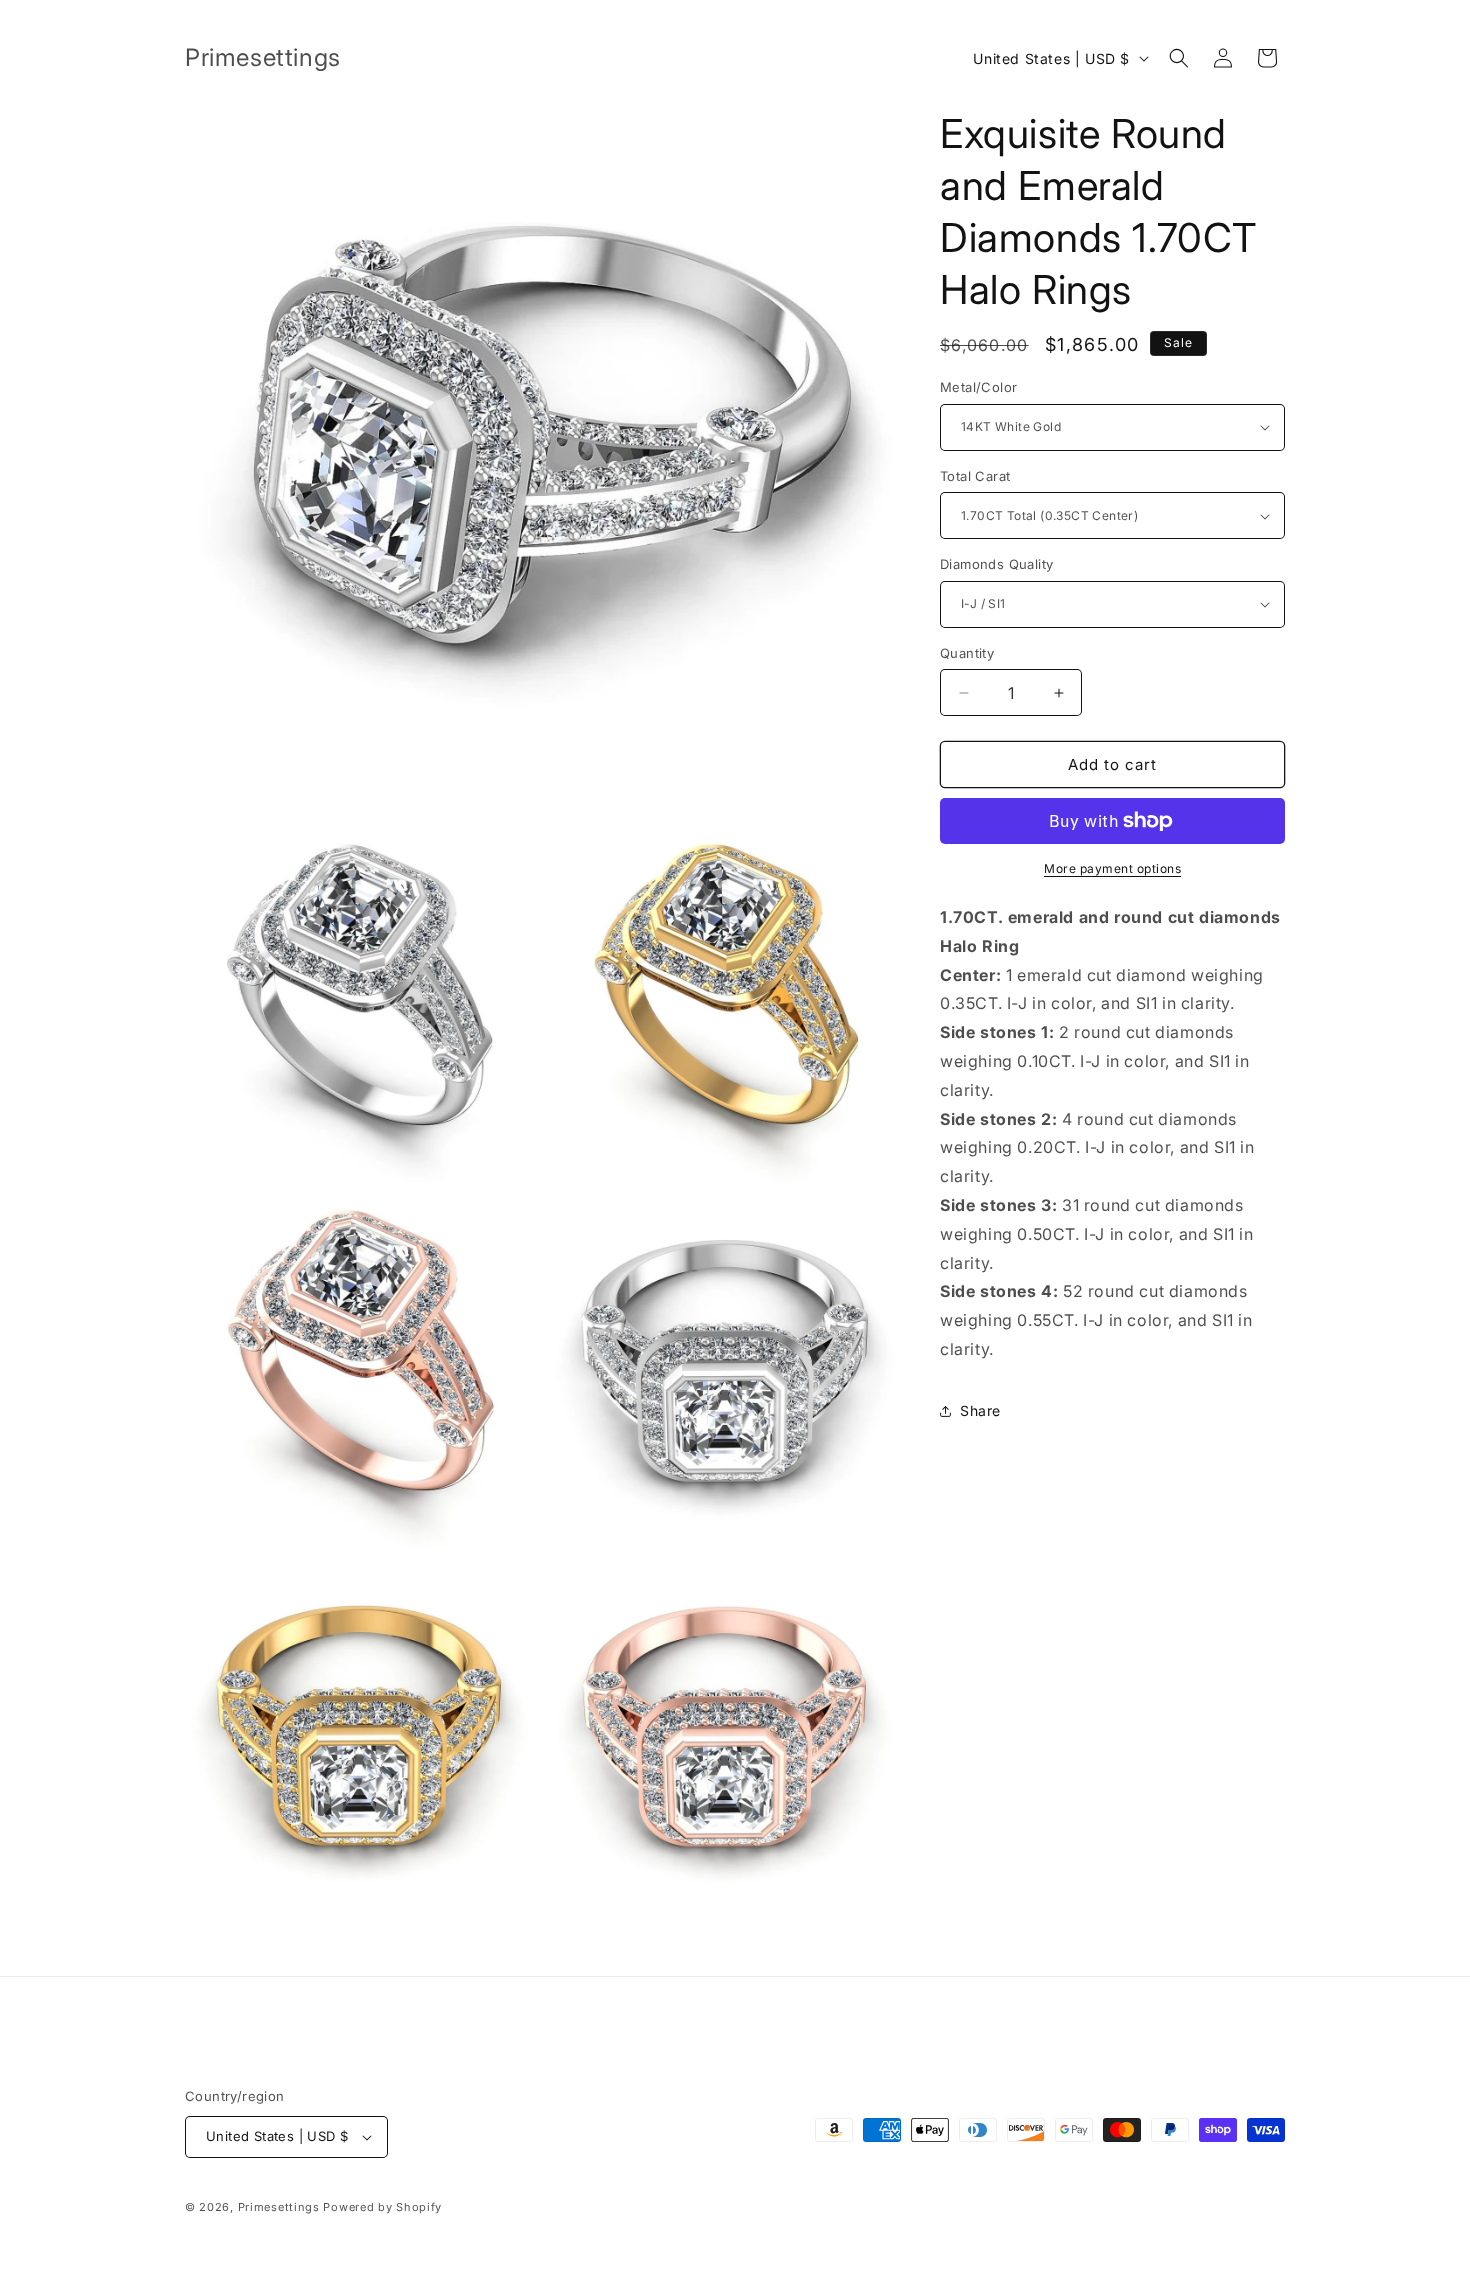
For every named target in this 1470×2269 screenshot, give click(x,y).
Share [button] (980, 1410)
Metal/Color (978, 387)
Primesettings (279, 2207)
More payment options (1112, 868)
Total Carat (975, 476)
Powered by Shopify (382, 2207)
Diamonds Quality (996, 564)
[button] (1179, 58)
